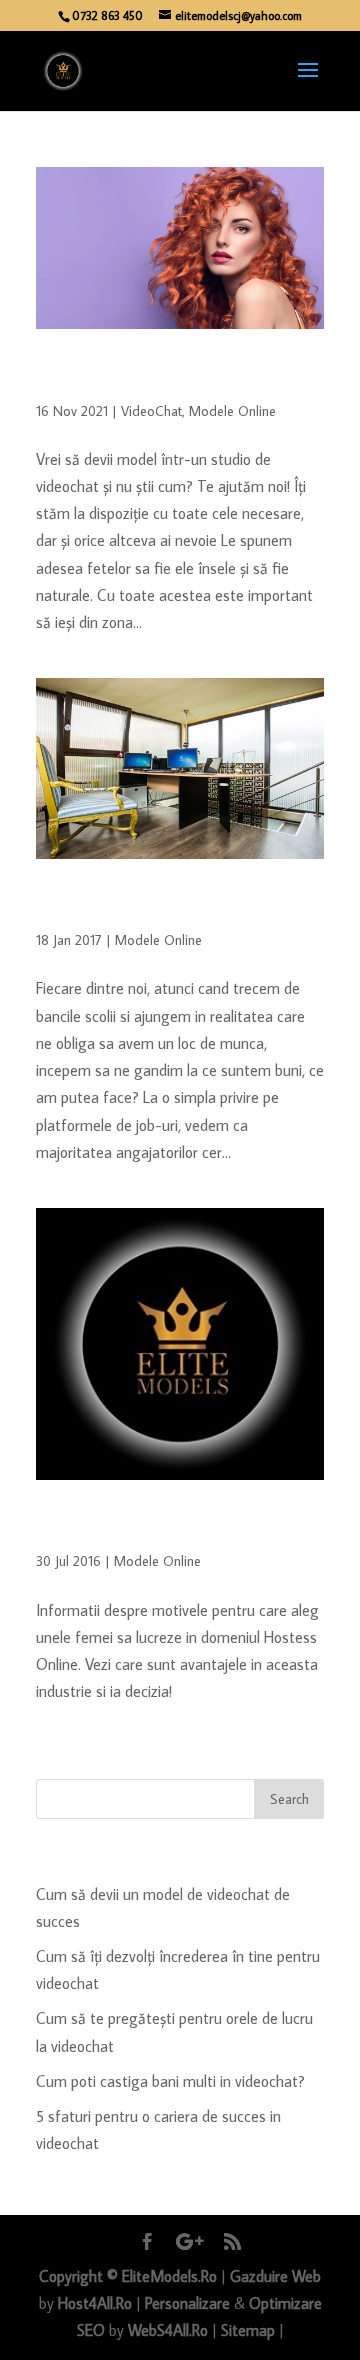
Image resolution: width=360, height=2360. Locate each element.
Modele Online (232, 411)
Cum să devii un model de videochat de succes (163, 377)
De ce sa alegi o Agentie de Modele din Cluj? (164, 907)
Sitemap (248, 2330)
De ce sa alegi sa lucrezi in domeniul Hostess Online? (153, 1528)
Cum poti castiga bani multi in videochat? (170, 2081)
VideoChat (151, 411)
